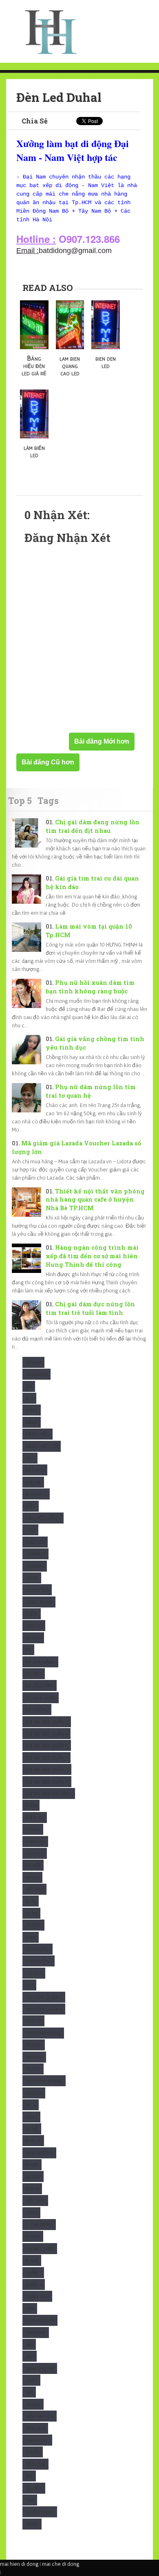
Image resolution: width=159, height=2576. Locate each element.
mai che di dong (61, 2564)
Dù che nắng (40, 1662)
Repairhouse (40, 2320)
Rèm (30, 2308)
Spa (29, 2392)
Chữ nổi (35, 1542)
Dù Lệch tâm (40, 1685)
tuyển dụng (40, 2512)
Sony (31, 2380)
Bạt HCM (35, 1470)
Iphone (33, 1925)
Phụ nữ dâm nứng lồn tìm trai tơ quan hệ (91, 1091)
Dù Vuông (37, 1710)
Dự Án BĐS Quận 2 (47, 1722)
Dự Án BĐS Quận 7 (46, 1758)
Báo (30, 1458)
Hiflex (32, 1877)
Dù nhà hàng (41, 1698)
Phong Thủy (40, 2249)
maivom (34, 2057)
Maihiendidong (43, 2033)
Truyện (34, 2488)
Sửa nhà (35, 2428)
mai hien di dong (19, 2564)
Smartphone (40, 2368)
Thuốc (33, 2452)
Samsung (36, 2333)
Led (29, 1985)
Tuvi (30, 2500)
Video (32, 2524)
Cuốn (32, 1614)
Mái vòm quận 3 (44, 2009)
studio (33, 2404)
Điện (31, 1805)
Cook (32, 1578)
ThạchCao (37, 2440)
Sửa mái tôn (40, 2416)
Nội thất (35, 2201)
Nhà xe (33, 2141)
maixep (33, 2069)
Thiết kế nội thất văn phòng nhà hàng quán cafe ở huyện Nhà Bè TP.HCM (95, 1200)
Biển (31, 1506)
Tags (48, 800)
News (31, 2117)
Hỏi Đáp (34, 1889)
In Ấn (31, 1913)
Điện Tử (35, 1818)
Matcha (34, 2093)
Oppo (31, 2213)
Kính (31, 1937)
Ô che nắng (39, 2225)
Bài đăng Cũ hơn (48, 762)
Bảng (32, 1422)
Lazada (34, 1973)
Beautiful (36, 1494)
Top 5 (20, 800)
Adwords (36, 1374)
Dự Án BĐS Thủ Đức (49, 1793)
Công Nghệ (39, 1602)
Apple (32, 1410)
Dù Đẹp (34, 1674)
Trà (29, 2476)
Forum (33, 1829)
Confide (35, 1566)
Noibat (33, 2176)
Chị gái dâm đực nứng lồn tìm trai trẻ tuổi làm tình (90, 1308)
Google (35, 1853)
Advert (33, 1362)
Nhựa (32, 2165)
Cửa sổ (34, 1626)
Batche (33, 1482)
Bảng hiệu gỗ (42, 1446)
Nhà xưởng (39, 2153)
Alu (29, 1398)
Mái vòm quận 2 (44, 1997)
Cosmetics (37, 1590)
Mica (31, 2105)
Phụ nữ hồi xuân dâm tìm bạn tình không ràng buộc (90, 987)
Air (29, 1386)
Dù (28, 1650)
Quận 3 (34, 2284)
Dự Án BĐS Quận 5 (47, 1745)
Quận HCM (37, 2296)
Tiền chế (35, 2464)
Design (33, 1638)
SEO (30, 2356)
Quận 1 (33, 2273)
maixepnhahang (44, 2081)
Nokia (32, 2189)
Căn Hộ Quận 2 (43, 1518)
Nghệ (32, 2129)
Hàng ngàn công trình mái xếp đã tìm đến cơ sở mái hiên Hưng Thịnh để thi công (92, 1256)
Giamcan (35, 1842)
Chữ (30, 1530)
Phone (33, 2236)
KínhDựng (38, 1949)
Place (32, 2260)
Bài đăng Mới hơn (102, 741)
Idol (31, 1901)
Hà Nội (33, 1865)
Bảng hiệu (38, 1434)
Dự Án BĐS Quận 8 (47, 1769)
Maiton (34, 2045)
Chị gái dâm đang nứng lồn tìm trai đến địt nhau (93, 826)
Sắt (29, 2344)
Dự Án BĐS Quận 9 (47, 1782)
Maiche (33, 2021)
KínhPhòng (39, 1961)
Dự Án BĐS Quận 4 (46, 1734)
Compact (35, 1554)
